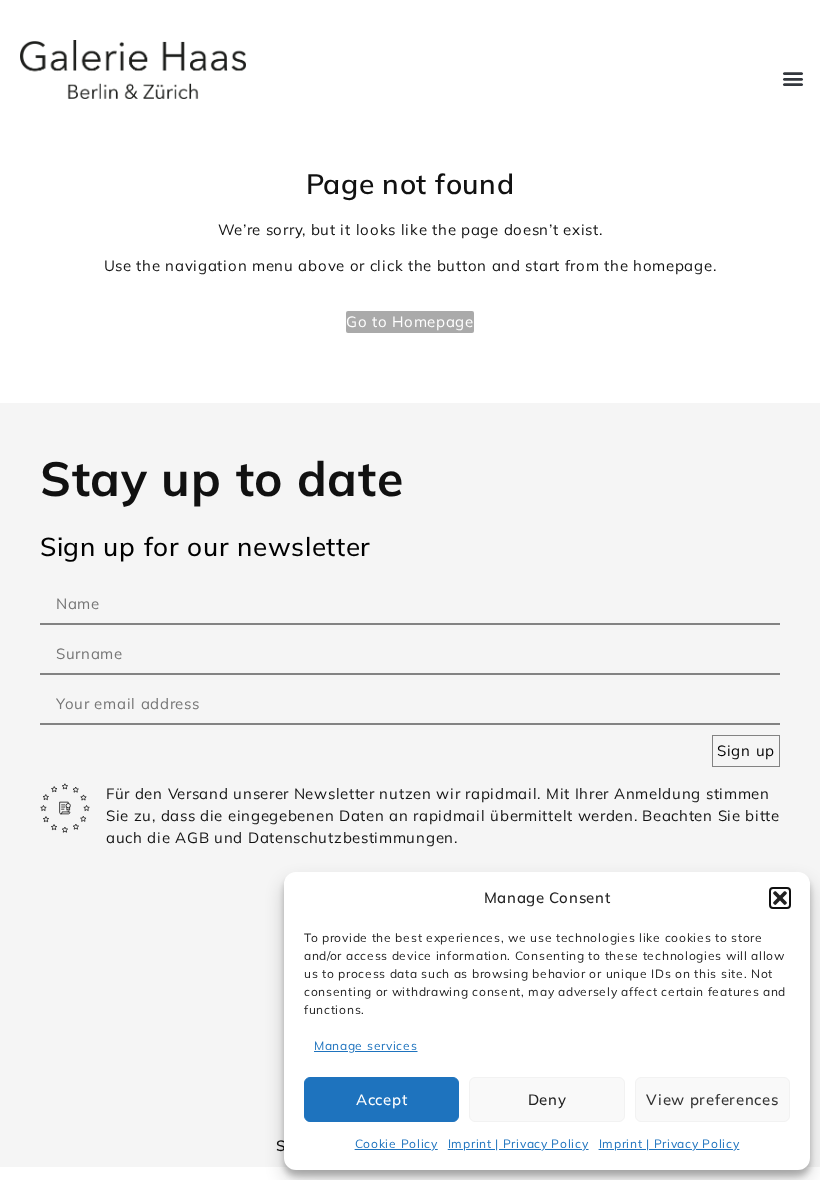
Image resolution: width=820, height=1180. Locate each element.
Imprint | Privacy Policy (518, 1143)
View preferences (712, 1099)
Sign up (746, 750)
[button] (780, 898)
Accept (381, 1099)
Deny (547, 1099)
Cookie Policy (396, 1143)
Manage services (366, 1045)
